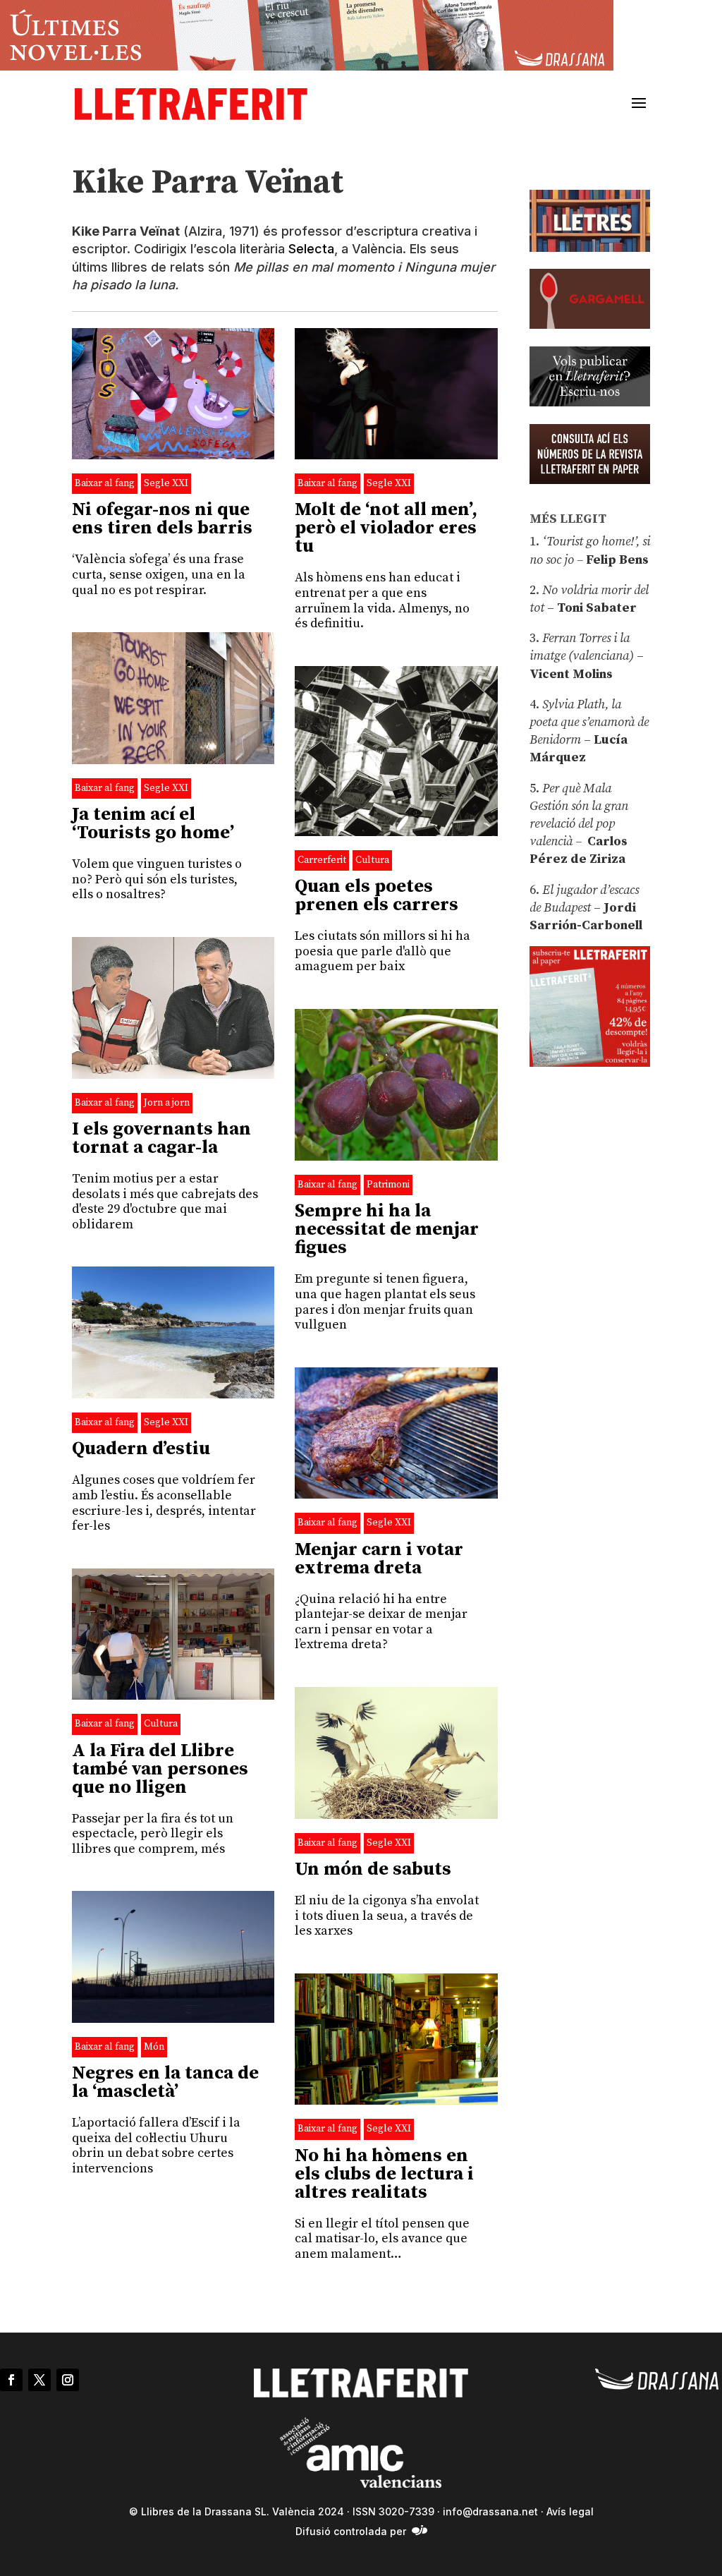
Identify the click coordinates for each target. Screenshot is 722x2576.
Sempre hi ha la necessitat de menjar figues (387, 1229)
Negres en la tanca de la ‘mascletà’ (165, 2082)
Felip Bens (616, 560)
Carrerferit (322, 860)
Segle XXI (166, 483)
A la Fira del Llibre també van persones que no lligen (160, 1769)
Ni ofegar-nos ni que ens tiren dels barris (162, 519)
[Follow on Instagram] (68, 2380)
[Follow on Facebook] (11, 2380)
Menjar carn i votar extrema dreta (379, 1559)
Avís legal (570, 2511)
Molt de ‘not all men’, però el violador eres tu (386, 528)
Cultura (372, 860)
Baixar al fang (105, 483)
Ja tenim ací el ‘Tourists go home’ (153, 824)
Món (154, 2047)
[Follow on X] (39, 2380)
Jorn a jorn (167, 1103)
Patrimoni (388, 1185)
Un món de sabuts (373, 1869)
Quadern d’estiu (141, 1449)
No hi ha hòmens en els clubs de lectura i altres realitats (384, 2174)
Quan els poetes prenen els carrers (377, 896)
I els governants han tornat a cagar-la (161, 1138)
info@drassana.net (490, 2511)
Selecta (311, 249)
